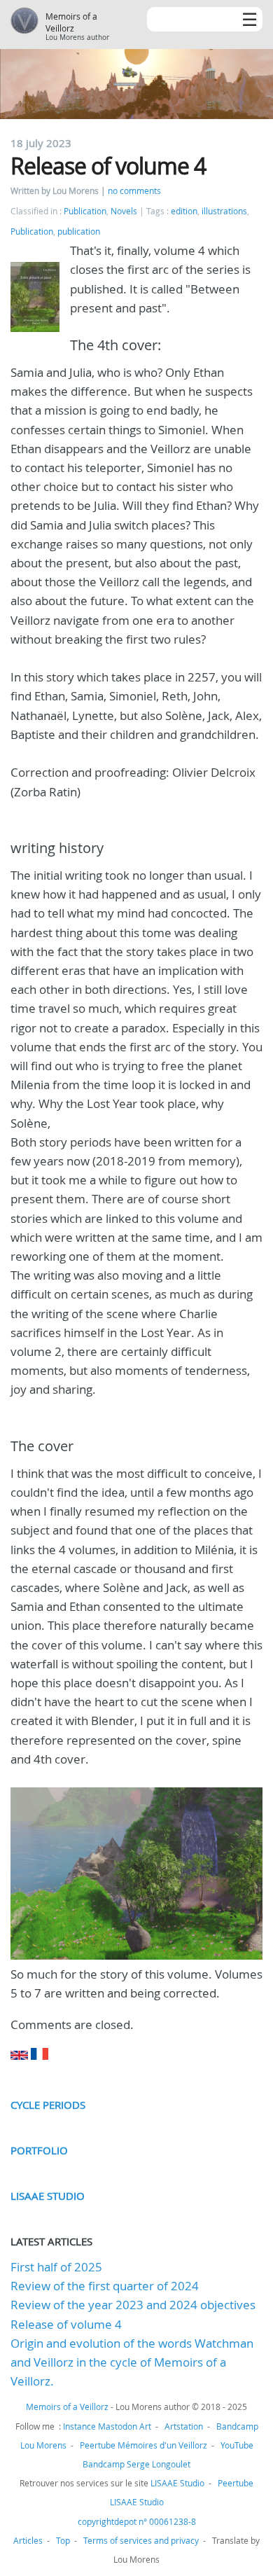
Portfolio (39, 2150)
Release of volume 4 (66, 2324)
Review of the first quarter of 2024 (105, 2286)
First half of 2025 (56, 2267)
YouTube (237, 2445)
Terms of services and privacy (141, 2540)
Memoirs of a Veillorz (71, 22)
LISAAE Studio (48, 2196)
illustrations (224, 211)
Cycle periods (48, 2105)
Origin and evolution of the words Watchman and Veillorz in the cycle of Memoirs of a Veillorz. (132, 2362)
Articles (28, 2540)
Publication (85, 211)
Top (63, 2540)
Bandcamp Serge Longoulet (136, 2464)
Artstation (184, 2426)
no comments (134, 191)
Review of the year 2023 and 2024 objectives (133, 2305)
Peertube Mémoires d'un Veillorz (143, 2445)
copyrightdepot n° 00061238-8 (137, 2521)
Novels (124, 211)
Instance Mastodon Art (107, 2426)
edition (184, 211)
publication (79, 231)
